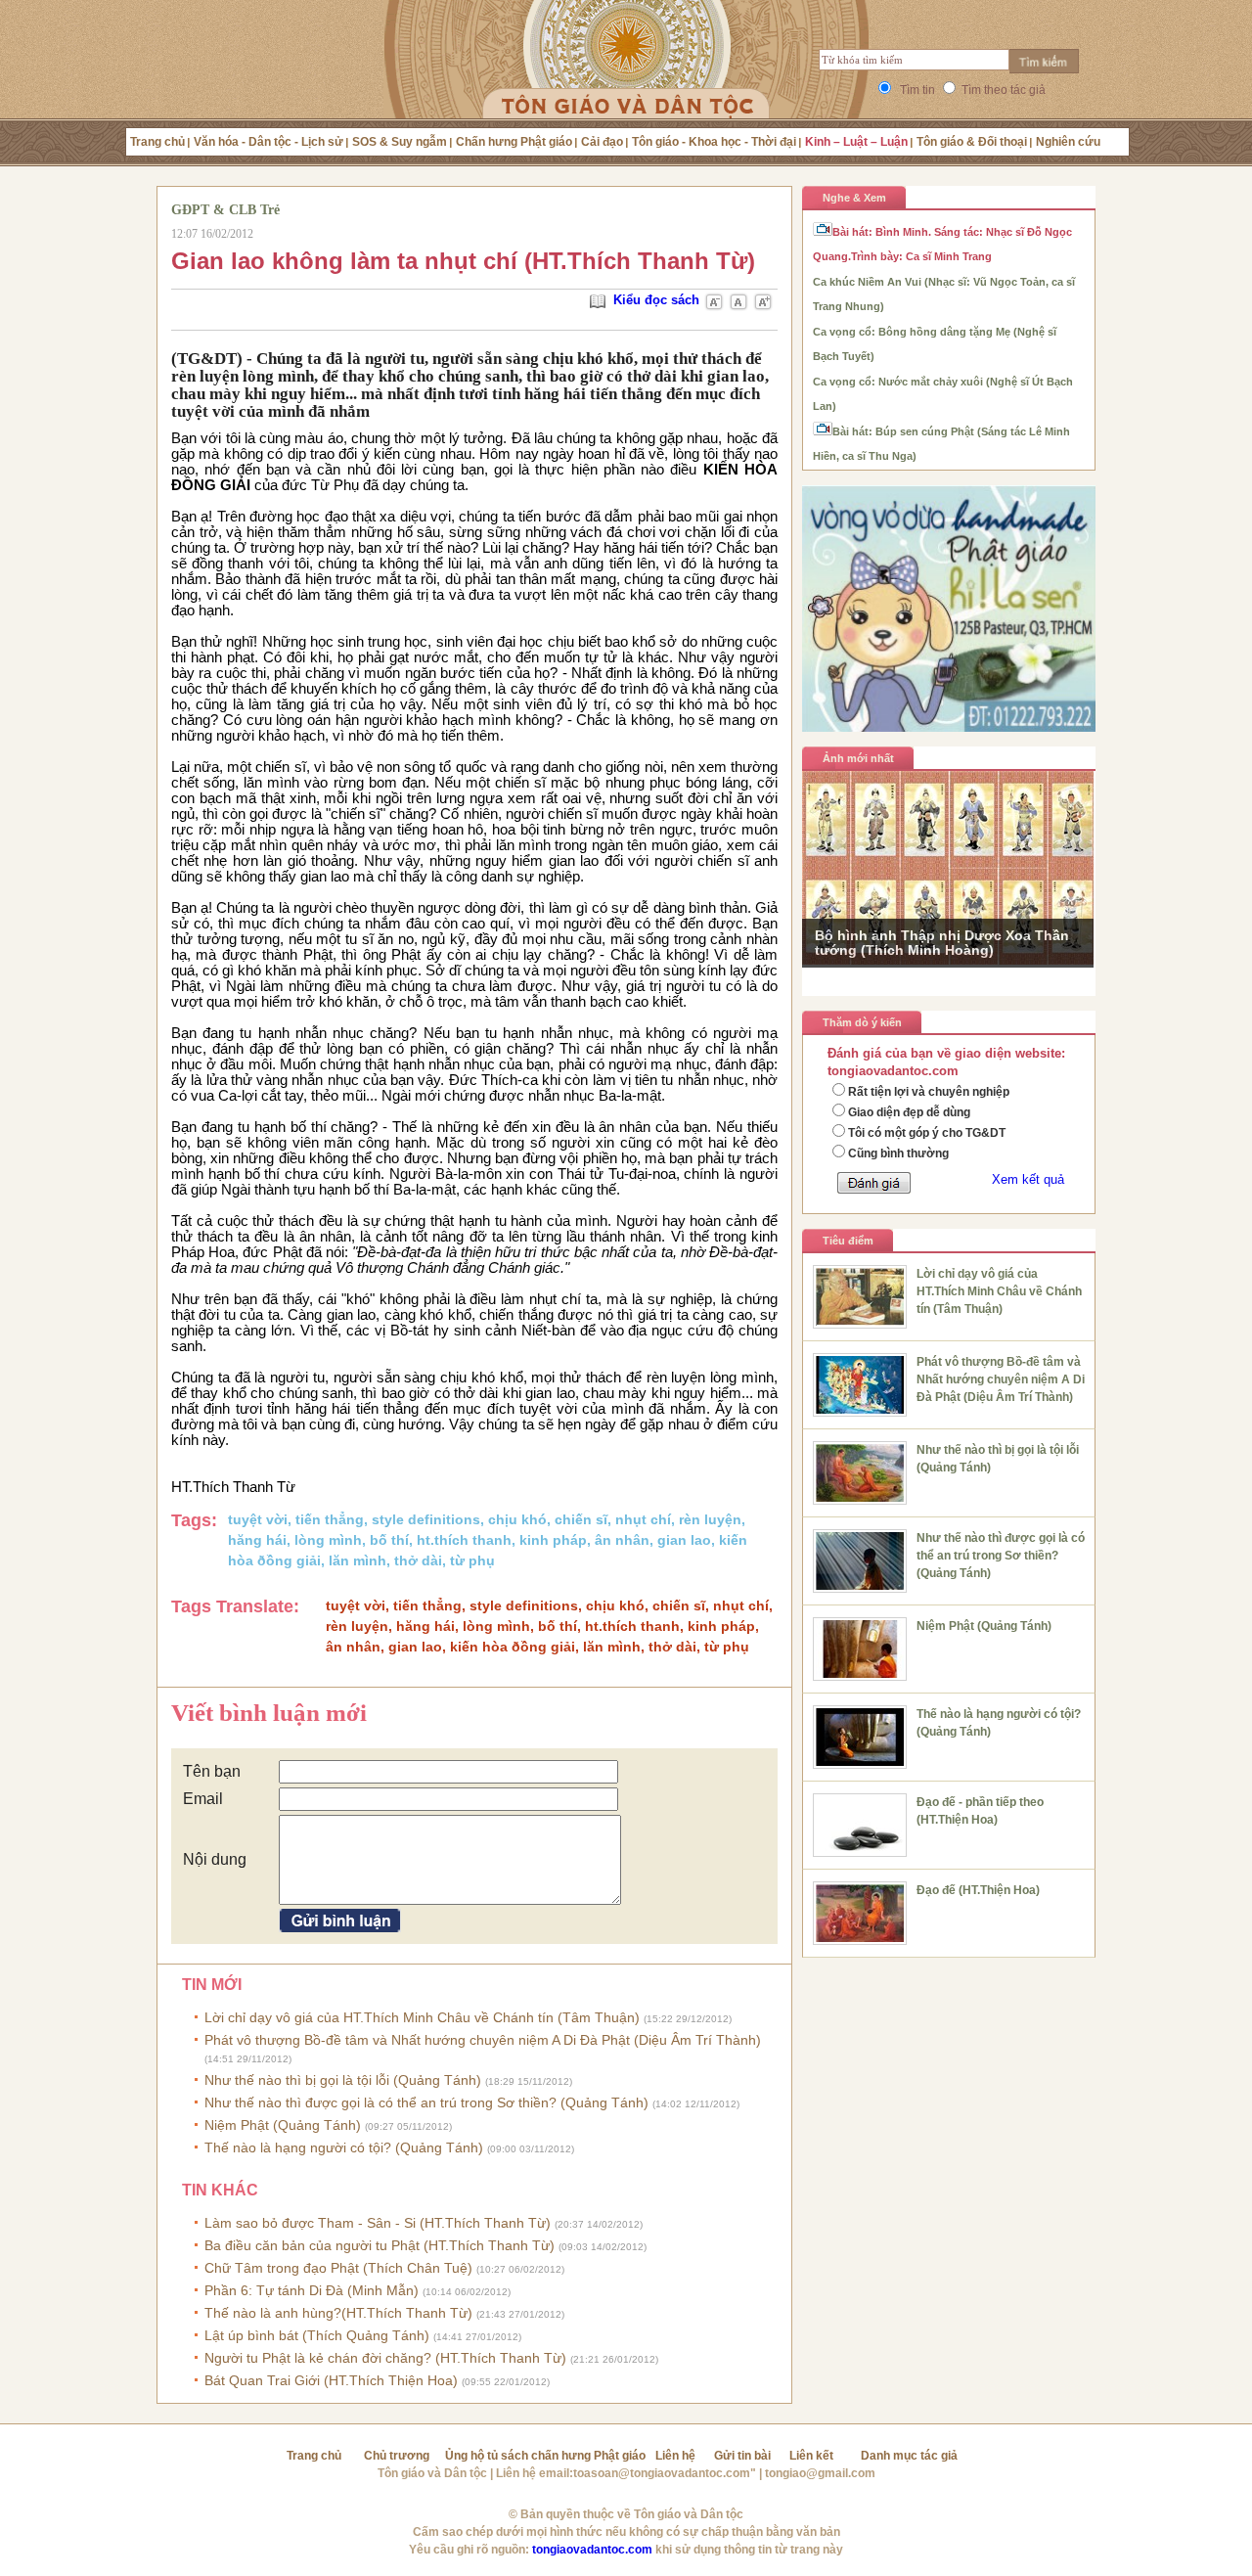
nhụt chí (643, 1519)
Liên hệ (675, 2456)
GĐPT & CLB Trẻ (225, 210)
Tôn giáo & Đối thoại (972, 142)
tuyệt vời (258, 1519)
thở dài (418, 1560)
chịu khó (517, 1519)
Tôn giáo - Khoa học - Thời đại (714, 142)
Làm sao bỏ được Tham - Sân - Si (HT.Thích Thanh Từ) (424, 2223)
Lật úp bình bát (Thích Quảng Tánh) (363, 2335)
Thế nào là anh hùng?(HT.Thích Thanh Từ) (384, 2313)
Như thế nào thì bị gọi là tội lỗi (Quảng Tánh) (388, 2080)
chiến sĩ (581, 1519)
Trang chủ (157, 142)
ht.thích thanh (464, 1540)
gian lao (684, 1540)
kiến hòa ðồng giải (513, 1647)
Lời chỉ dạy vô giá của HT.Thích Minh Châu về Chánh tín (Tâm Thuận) (468, 2017)
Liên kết (811, 2456)
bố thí (389, 1540)
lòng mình (328, 1540)
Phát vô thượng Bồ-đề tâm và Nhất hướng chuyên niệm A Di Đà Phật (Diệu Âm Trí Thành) (1001, 1379)
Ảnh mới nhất (858, 758)
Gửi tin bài (742, 2456)
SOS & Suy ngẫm (400, 142)
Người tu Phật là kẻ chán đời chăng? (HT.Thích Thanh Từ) (431, 2358)
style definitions (426, 1519)
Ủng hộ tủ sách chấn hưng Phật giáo (545, 2456)
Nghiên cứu (1068, 142)
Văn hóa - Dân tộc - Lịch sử (268, 142)
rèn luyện (710, 1519)
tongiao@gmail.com (820, 2473)
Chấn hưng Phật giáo (514, 142)
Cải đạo (602, 142)
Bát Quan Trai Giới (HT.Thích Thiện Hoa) (377, 2380)
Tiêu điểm (848, 1241)
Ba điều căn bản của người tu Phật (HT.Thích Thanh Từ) (425, 2245)
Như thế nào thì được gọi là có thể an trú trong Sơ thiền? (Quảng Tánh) (472, 2102)
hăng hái (257, 1540)
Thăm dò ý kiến (862, 1022)
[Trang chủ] (626, 83)
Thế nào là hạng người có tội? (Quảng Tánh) (389, 2147)
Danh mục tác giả (909, 2456)
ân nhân (622, 1540)
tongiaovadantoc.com (592, 2550)
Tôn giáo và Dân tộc (432, 2473)
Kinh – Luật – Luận (856, 142)
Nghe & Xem (854, 198)
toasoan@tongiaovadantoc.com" (665, 2473)
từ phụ (472, 1560)
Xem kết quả (1028, 1179)
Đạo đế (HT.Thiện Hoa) (978, 1890)
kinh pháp (553, 1540)
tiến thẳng (330, 1519)
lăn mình (358, 1560)
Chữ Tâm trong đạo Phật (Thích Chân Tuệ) (384, 2268)
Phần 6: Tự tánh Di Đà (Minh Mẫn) (358, 2290)
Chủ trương (397, 2456)
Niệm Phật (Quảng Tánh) (328, 2125)
